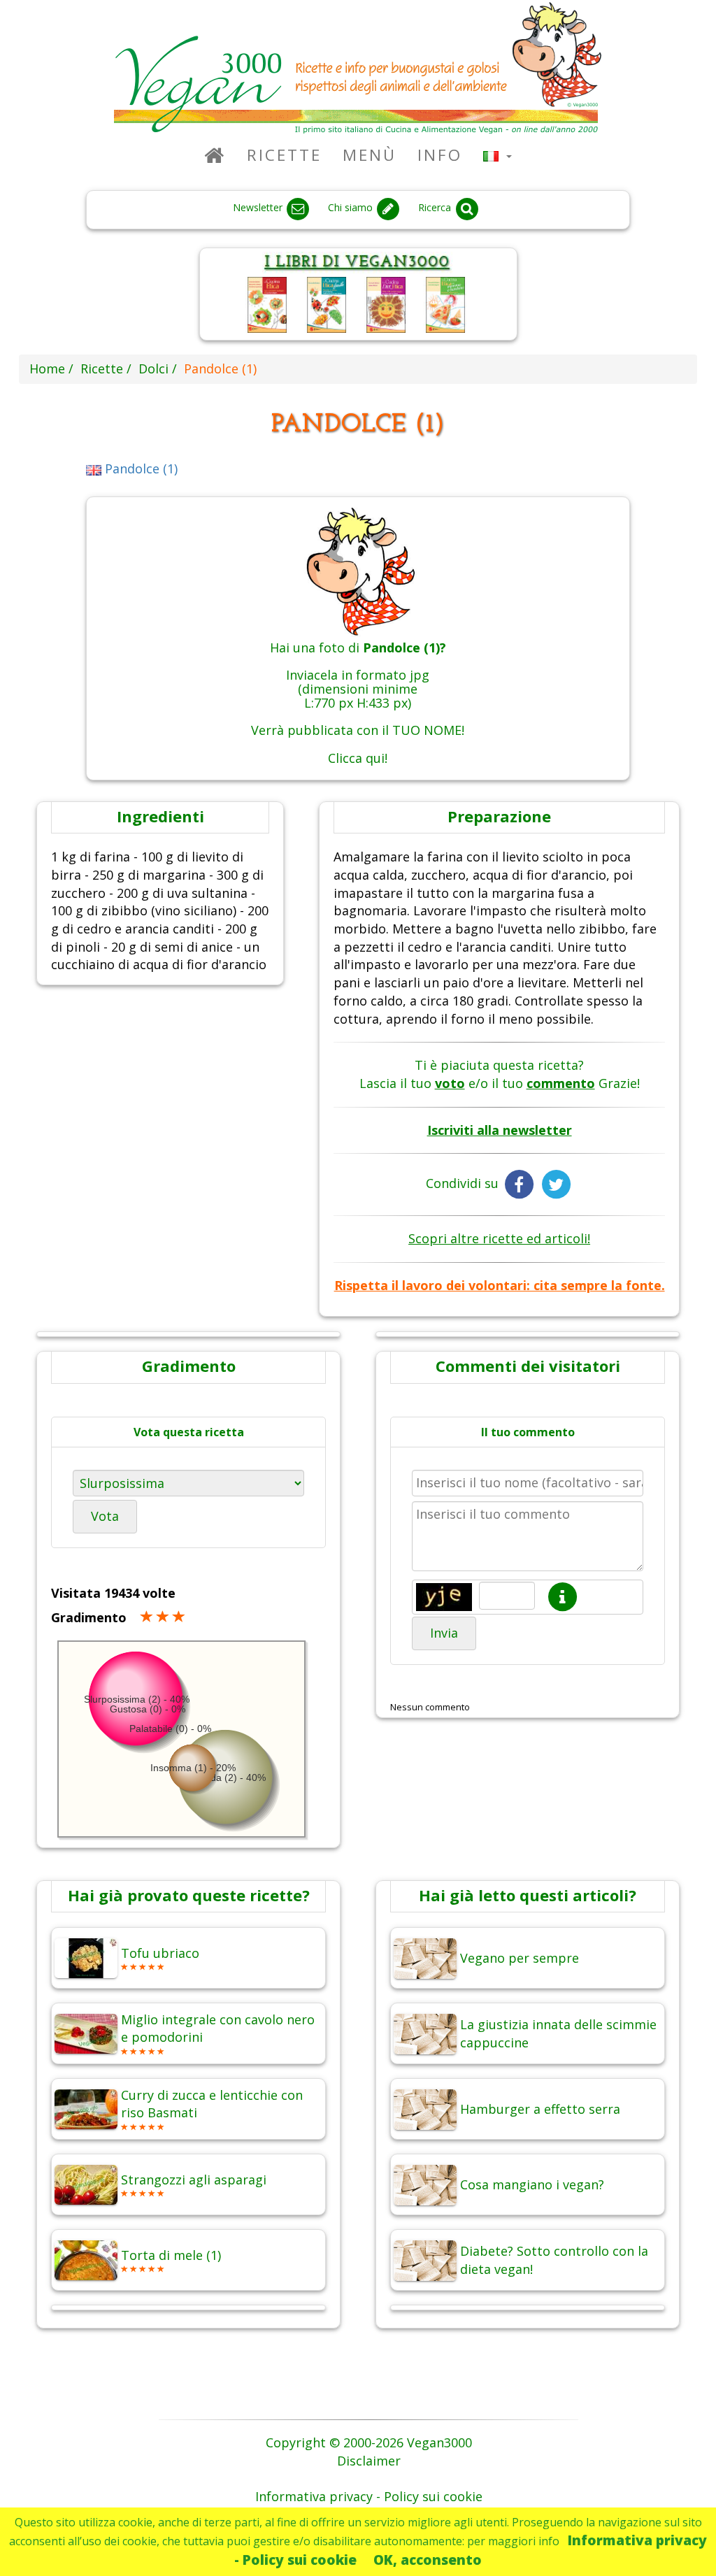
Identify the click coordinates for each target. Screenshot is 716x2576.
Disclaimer (369, 2461)
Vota (105, 1516)
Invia (444, 1633)
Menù (370, 155)
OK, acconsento (428, 2560)
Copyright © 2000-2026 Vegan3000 (369, 2442)
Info (440, 155)
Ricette (284, 155)
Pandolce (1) (139, 468)
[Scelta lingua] (497, 155)
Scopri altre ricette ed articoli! (499, 1238)
